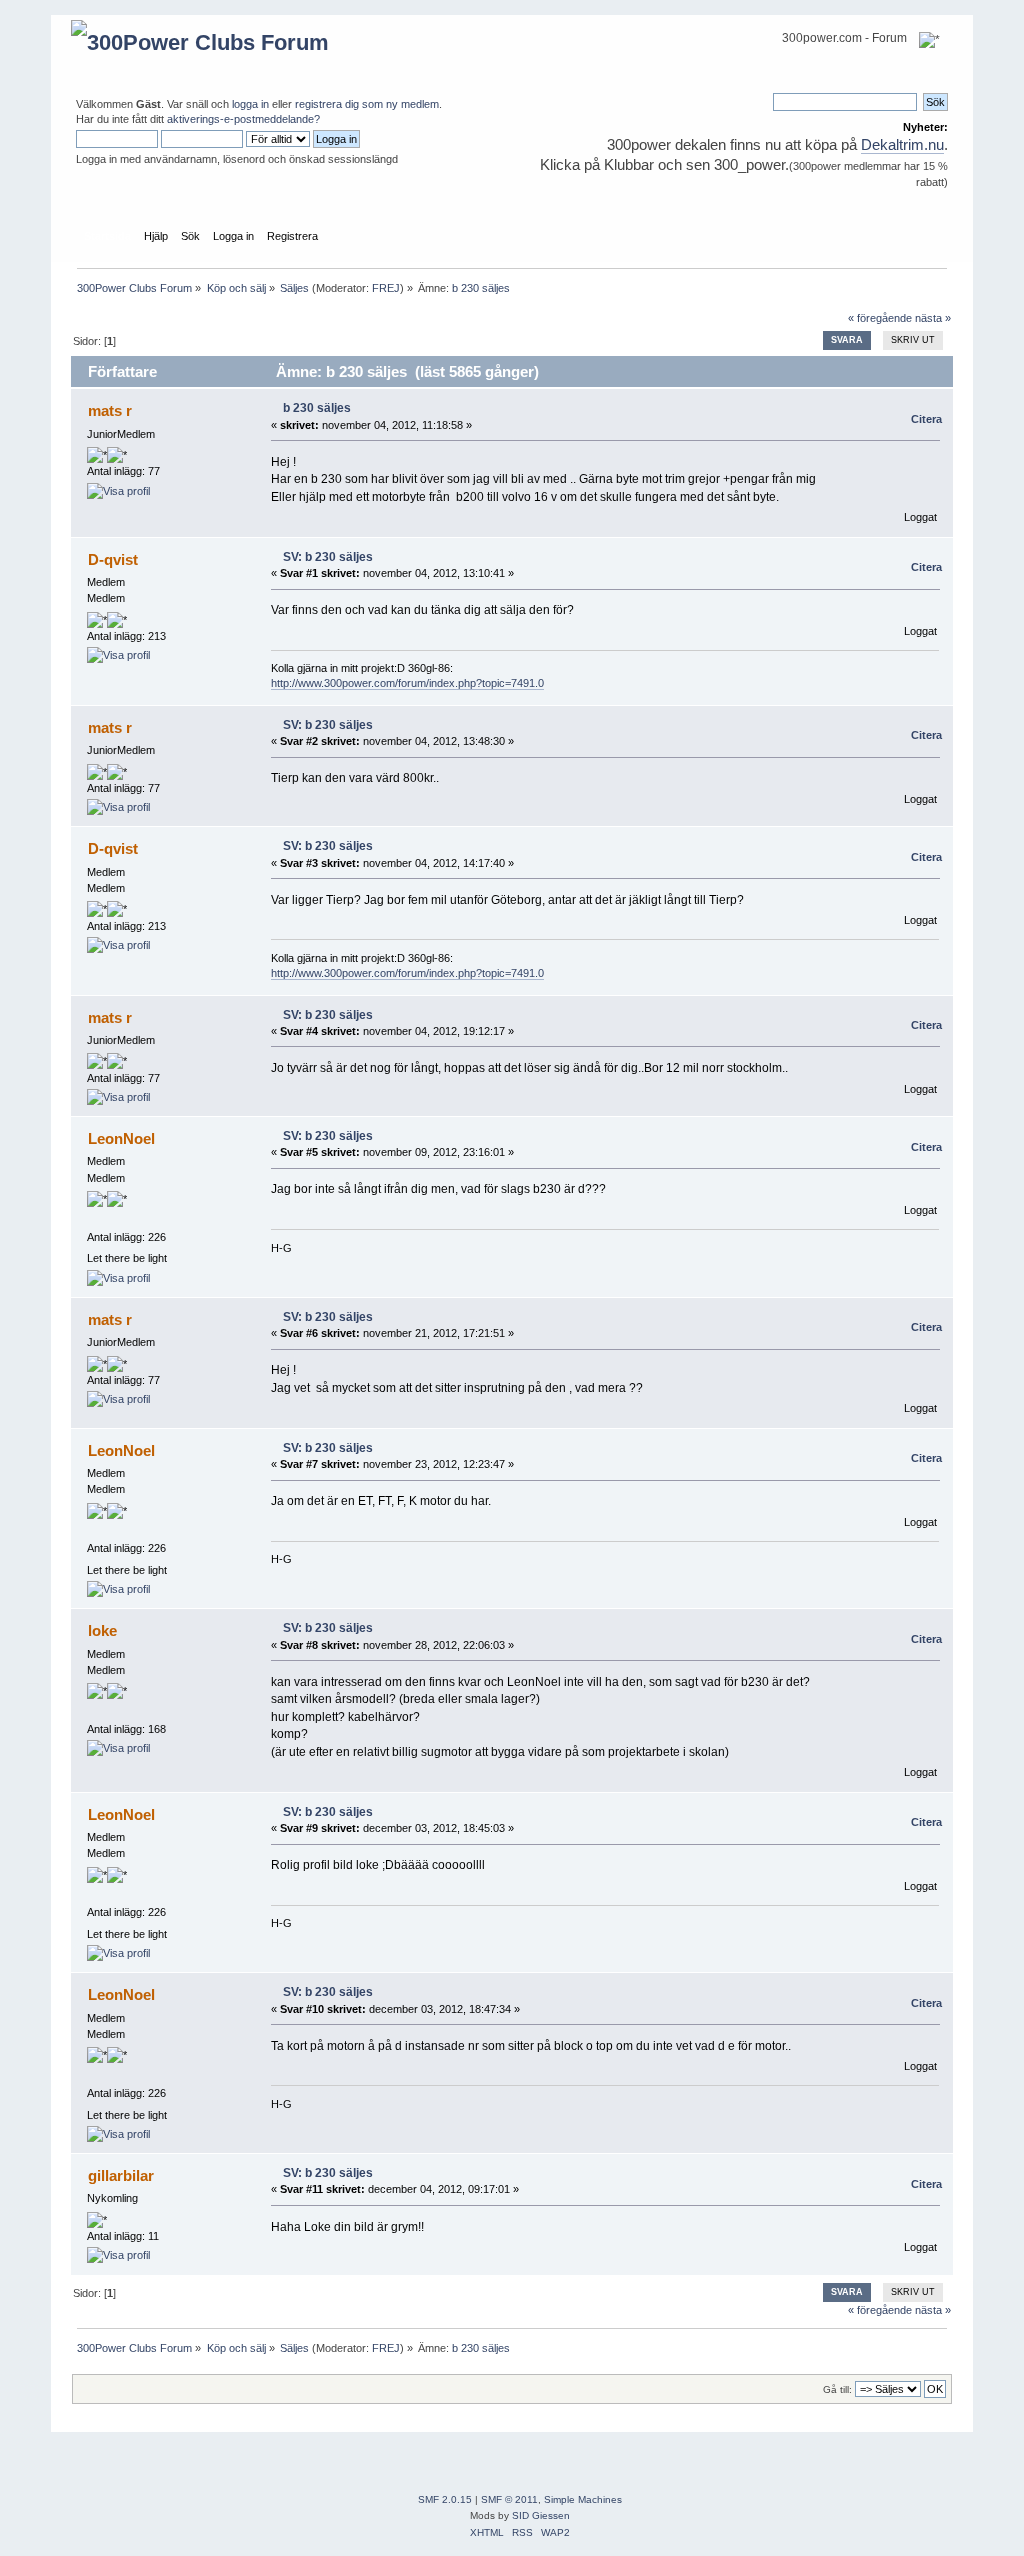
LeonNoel (121, 1138)
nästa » (933, 318)
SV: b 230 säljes (328, 557)
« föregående (880, 318)
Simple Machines (583, 2499)
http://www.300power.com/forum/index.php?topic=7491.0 (407, 683)
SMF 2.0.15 (445, 2499)
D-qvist (113, 559)
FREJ (386, 288)
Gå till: (837, 2389)
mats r (110, 410)
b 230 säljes (317, 408)
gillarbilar (121, 2175)
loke (102, 1630)
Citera (926, 419)
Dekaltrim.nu (902, 145)
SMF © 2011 (509, 2499)
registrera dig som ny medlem (367, 104)
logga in (250, 104)
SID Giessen (541, 2515)
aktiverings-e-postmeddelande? (243, 119)
